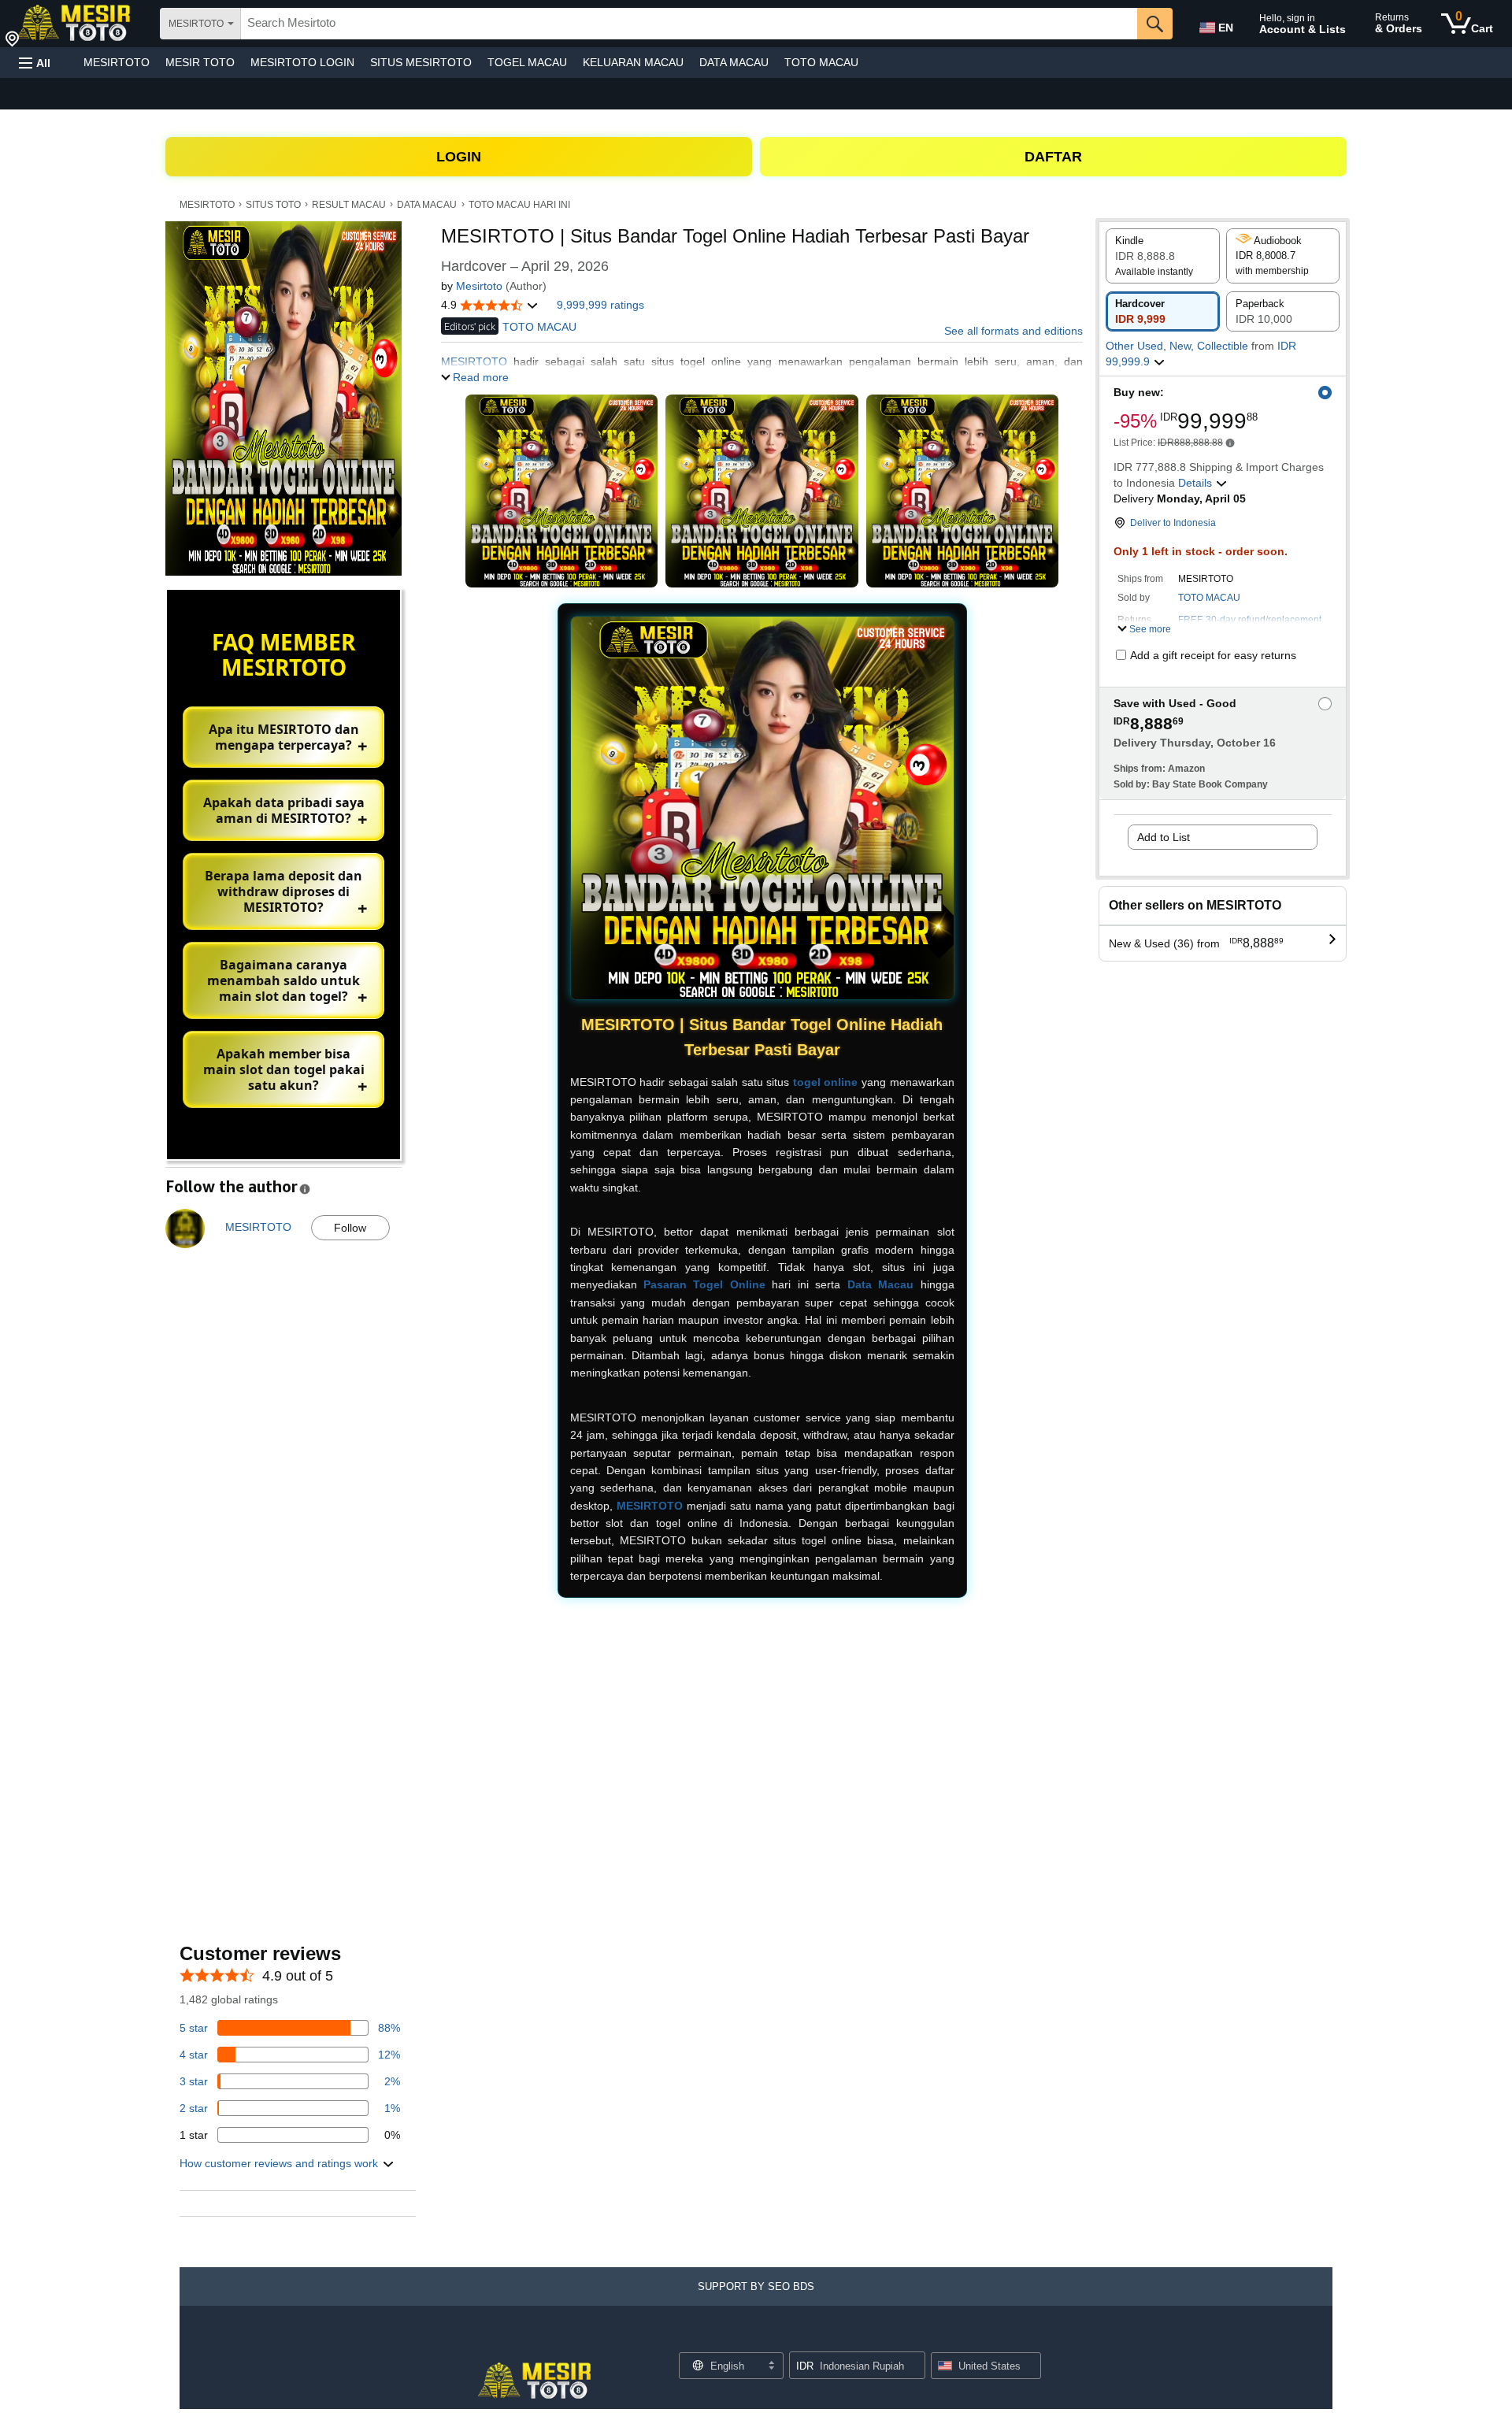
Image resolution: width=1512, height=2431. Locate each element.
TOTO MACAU (821, 62)
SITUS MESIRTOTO (421, 62)
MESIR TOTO (200, 62)
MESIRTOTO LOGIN (302, 62)
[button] (35, 63)
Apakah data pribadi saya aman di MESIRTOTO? (284, 810)
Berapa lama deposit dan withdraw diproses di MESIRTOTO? (283, 891)
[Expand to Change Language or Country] (771, 2366)
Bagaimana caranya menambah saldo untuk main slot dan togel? (283, 980)
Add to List (1164, 837)
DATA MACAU (734, 62)
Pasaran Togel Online (704, 1284)
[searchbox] (689, 24)
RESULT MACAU (349, 205)
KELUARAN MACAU (633, 62)
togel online (826, 1082)
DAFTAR (1053, 157)
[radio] (1163, 256)
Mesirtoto (479, 286)
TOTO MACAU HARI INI (519, 205)
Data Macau (880, 1284)
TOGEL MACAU (527, 62)
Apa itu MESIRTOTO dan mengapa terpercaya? (284, 737)
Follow (350, 1228)
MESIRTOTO (117, 62)
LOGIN (459, 157)
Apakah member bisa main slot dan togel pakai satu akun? (284, 1069)
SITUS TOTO (273, 205)
